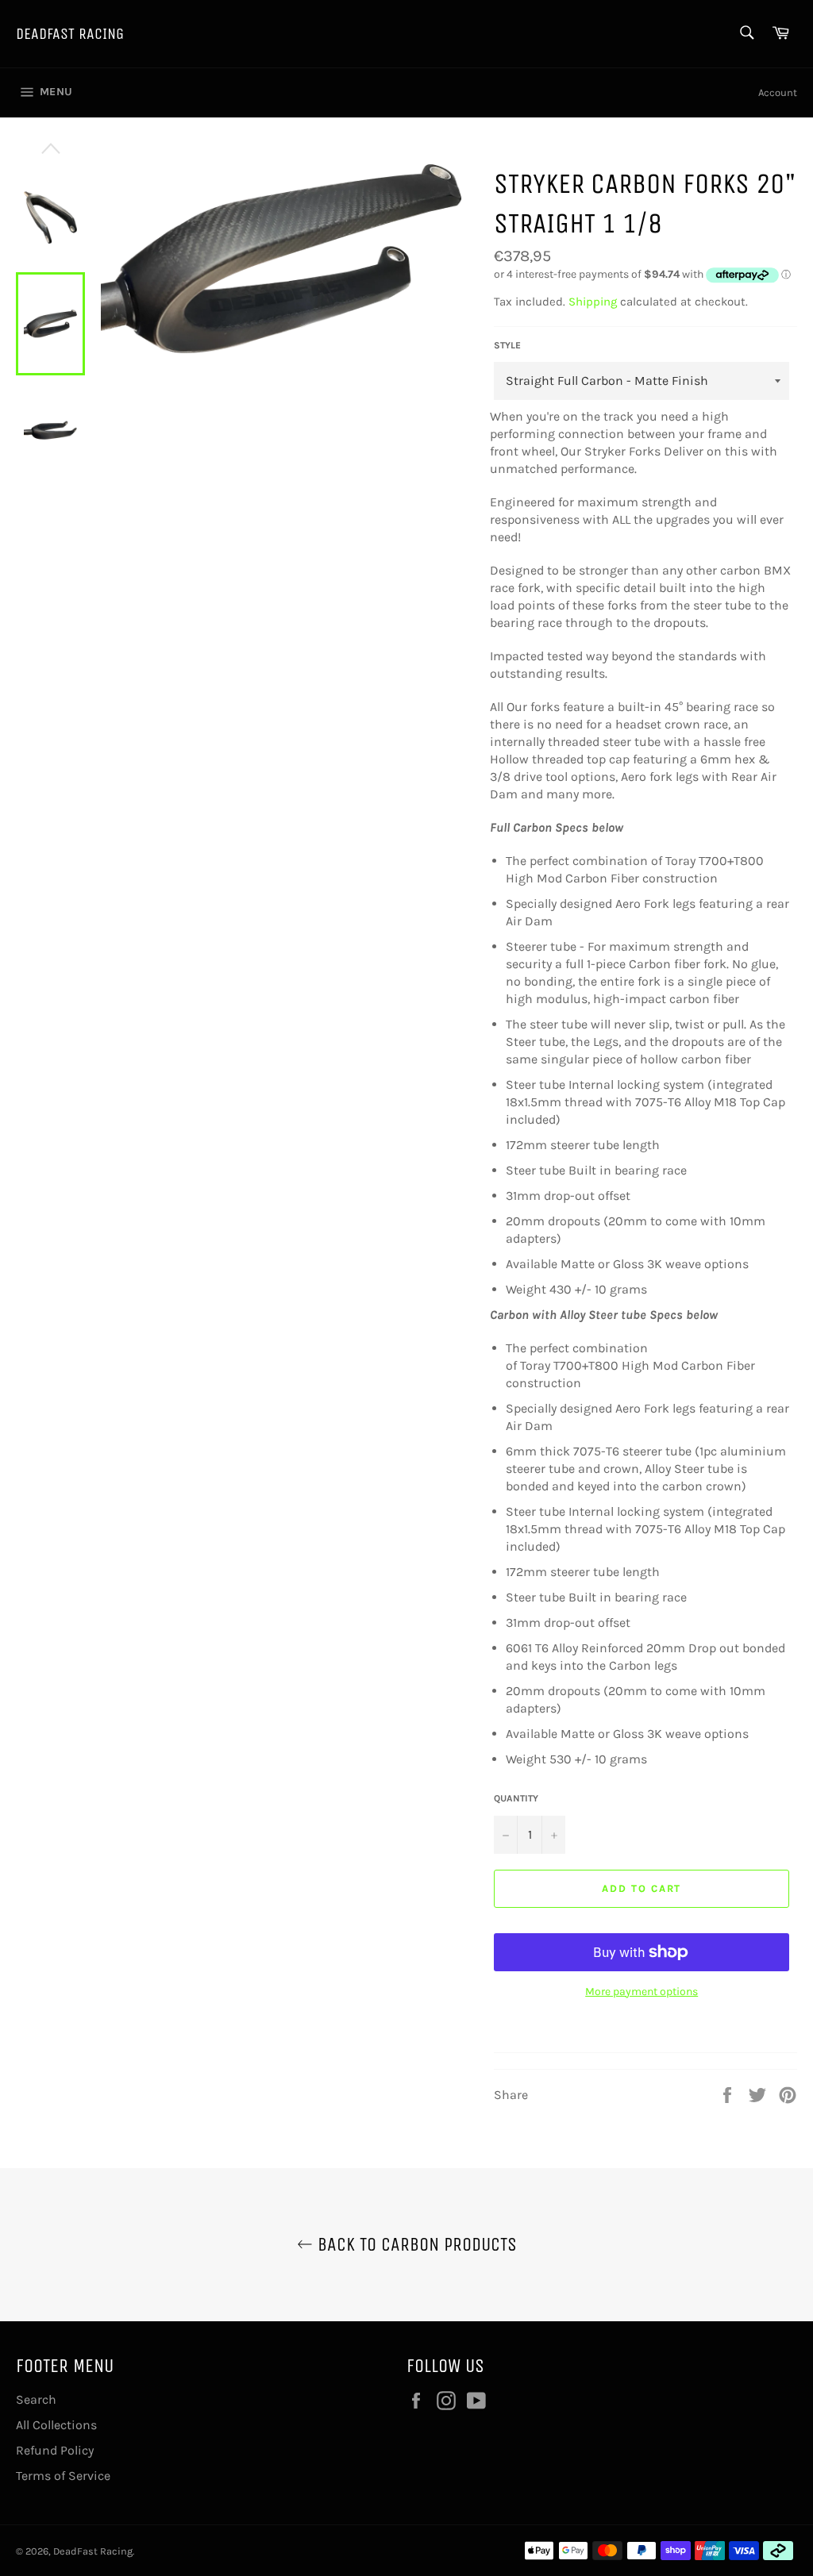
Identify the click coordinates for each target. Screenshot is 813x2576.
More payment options (642, 1992)
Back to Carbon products (415, 2244)
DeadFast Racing (70, 34)
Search (36, 2399)
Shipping (593, 302)
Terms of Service (63, 2476)
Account (778, 92)
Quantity (516, 1798)
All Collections (56, 2425)
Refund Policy (55, 2450)
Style (507, 345)
